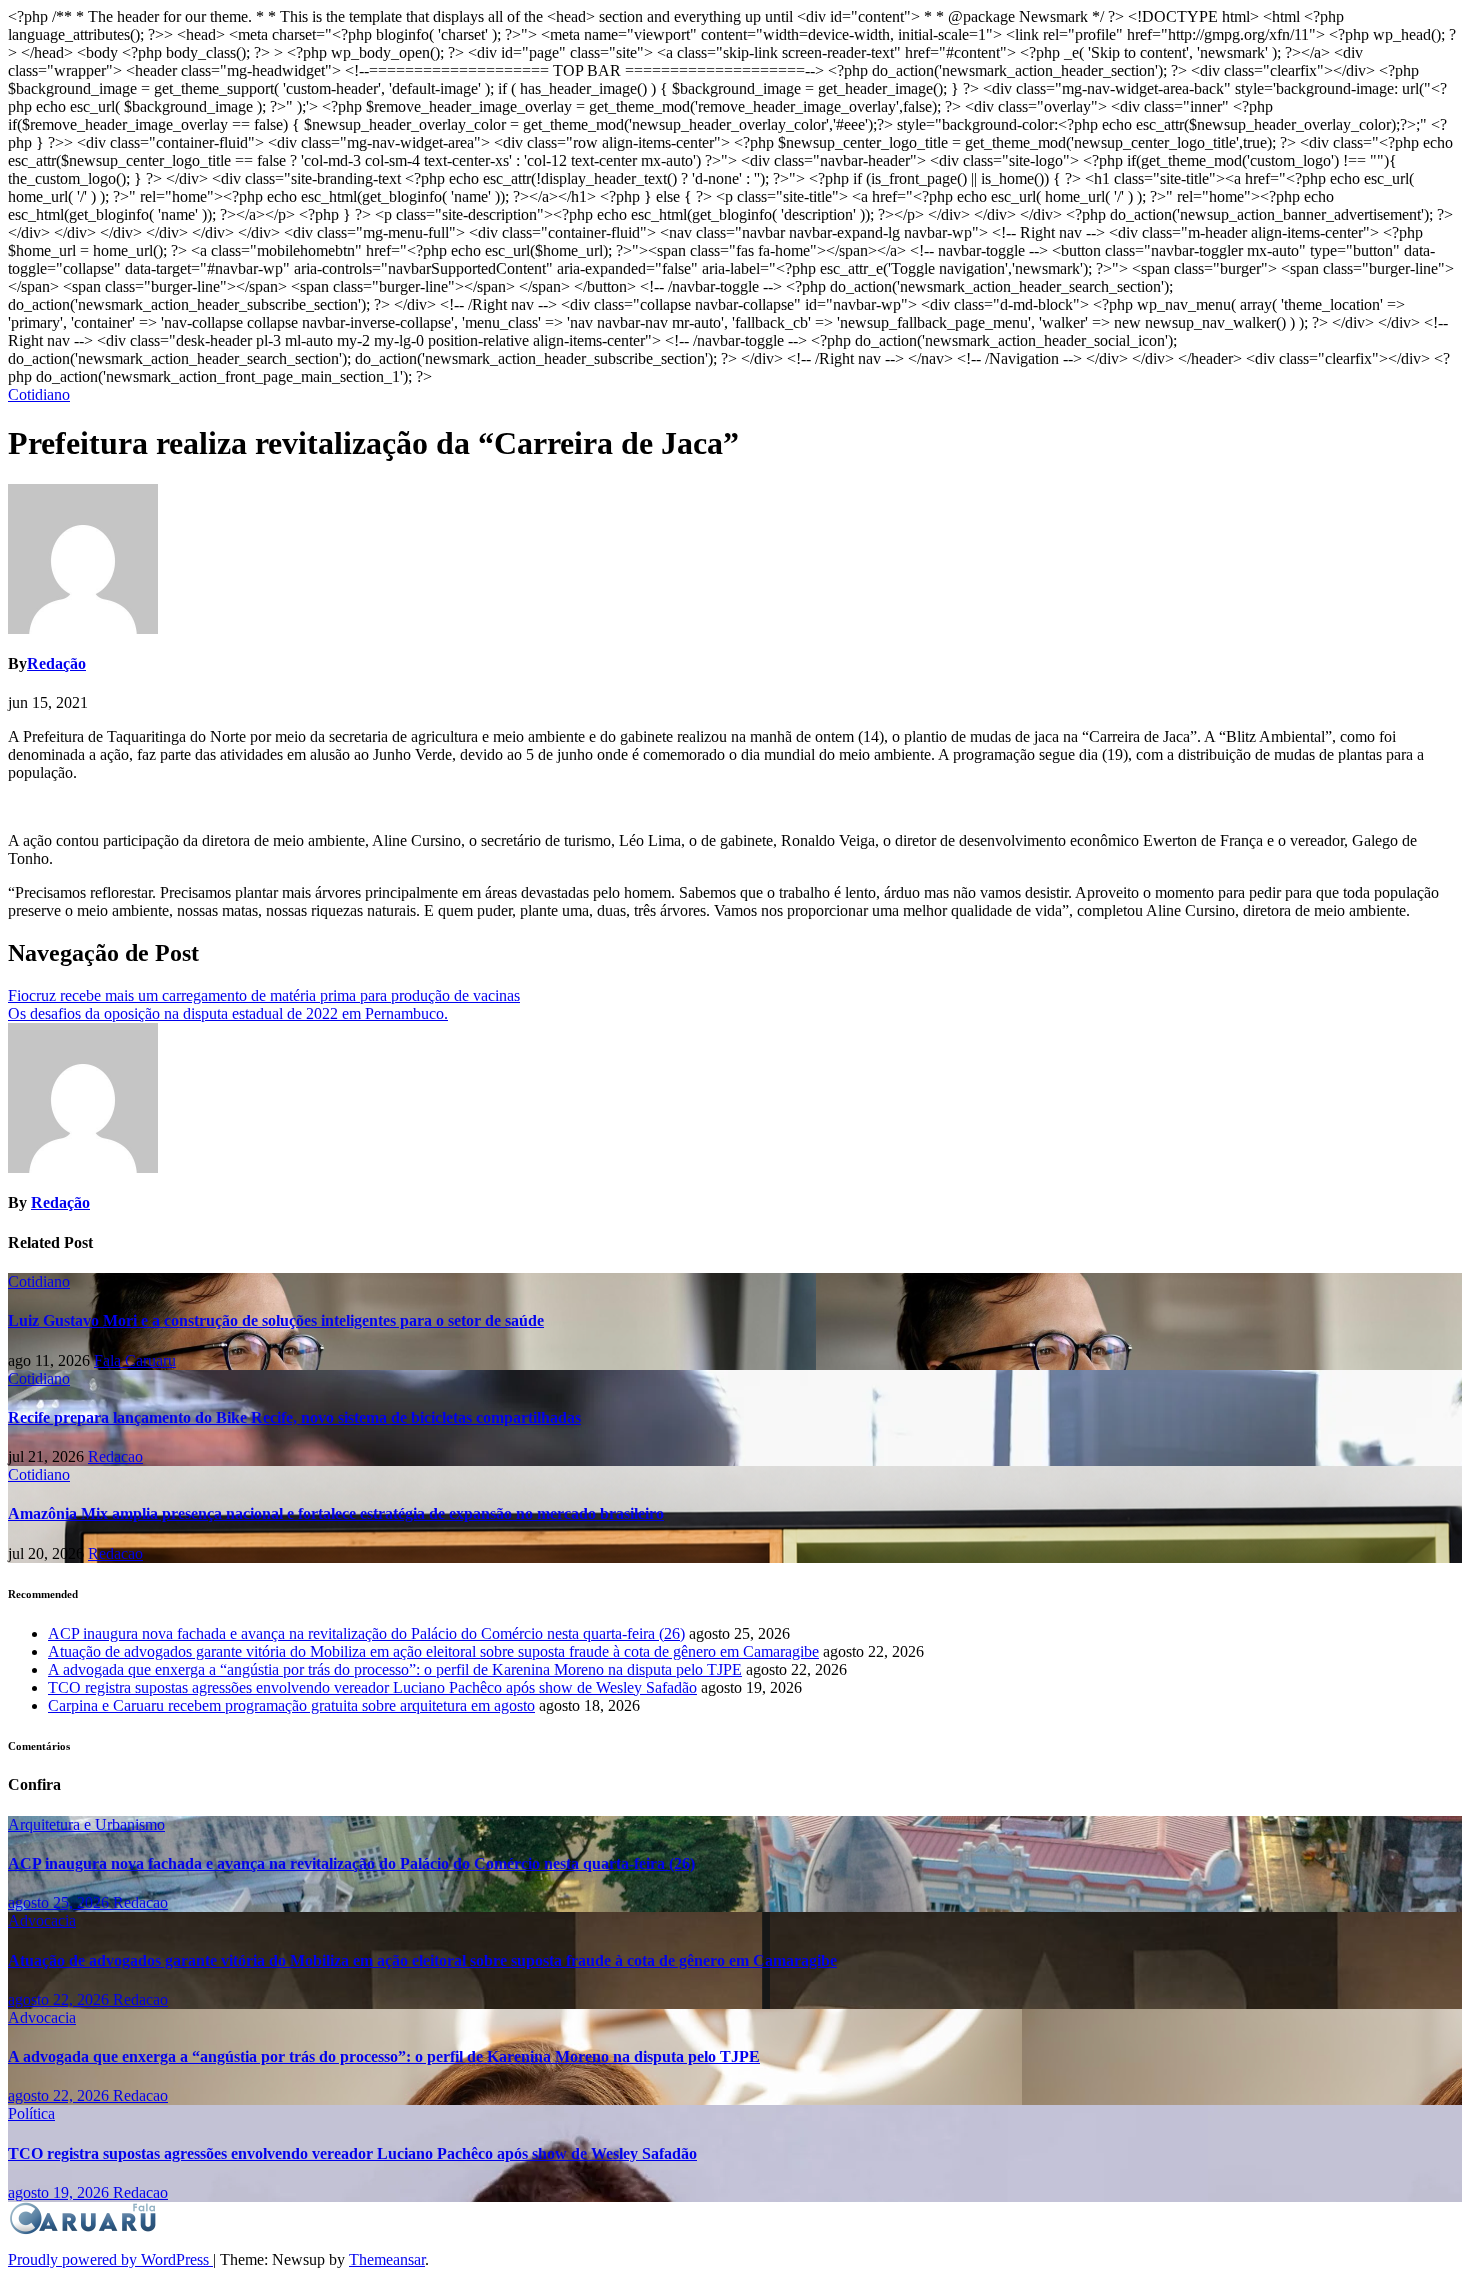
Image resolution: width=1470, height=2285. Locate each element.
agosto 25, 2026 (60, 1902)
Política (31, 2113)
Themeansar (387, 2259)
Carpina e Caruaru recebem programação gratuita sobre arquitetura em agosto (291, 1705)
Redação (56, 663)
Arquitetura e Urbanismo (86, 1824)
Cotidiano (39, 394)
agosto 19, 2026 (60, 2192)
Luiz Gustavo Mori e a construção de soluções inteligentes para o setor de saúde (276, 1320)
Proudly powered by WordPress (110, 2259)
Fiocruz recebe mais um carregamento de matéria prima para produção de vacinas (264, 995)
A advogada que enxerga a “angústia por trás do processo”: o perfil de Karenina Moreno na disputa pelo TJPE (395, 1669)
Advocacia (42, 1920)
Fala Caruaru (135, 1360)
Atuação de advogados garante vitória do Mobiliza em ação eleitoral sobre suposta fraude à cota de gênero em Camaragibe (433, 1651)
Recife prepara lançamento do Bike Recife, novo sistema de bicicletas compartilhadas (294, 1417)
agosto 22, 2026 (60, 1999)
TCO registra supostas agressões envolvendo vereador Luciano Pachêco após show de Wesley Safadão (372, 1687)
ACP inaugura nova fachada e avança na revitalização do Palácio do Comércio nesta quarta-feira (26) (366, 1633)
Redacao (115, 1456)
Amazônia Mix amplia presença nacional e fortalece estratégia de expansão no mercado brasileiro (336, 1513)
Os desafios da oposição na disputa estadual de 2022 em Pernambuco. (228, 1013)
